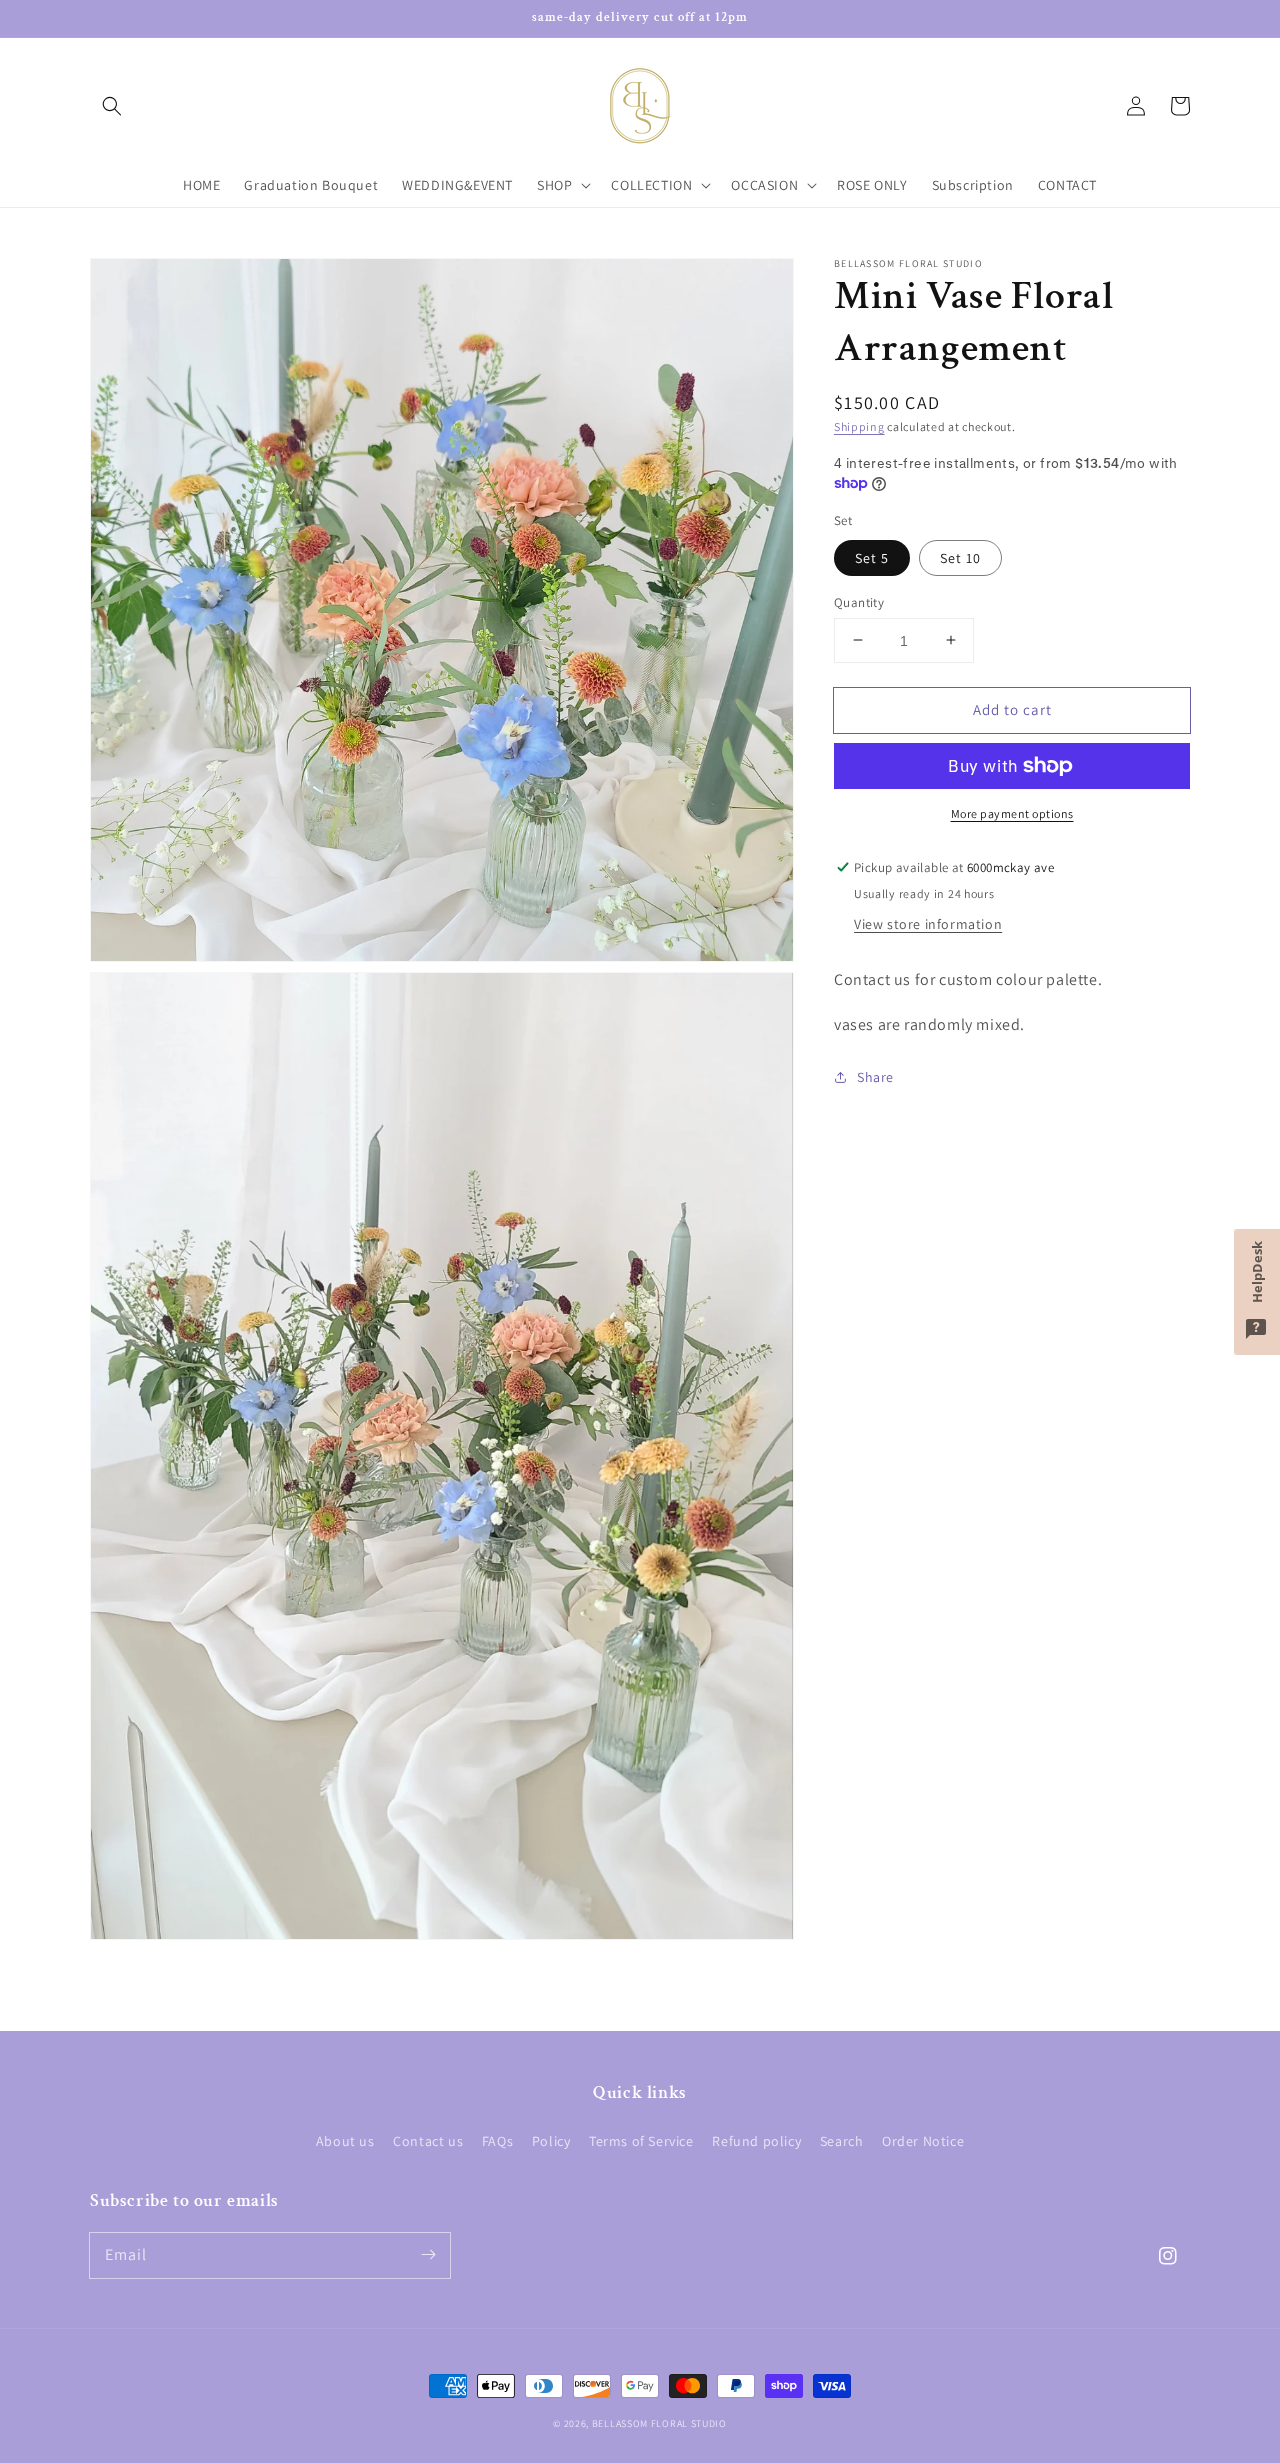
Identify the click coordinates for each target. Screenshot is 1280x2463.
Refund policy (756, 2141)
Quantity (859, 601)
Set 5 (872, 557)
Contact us (428, 2141)
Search (842, 2141)
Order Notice (923, 2141)
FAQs (497, 2141)
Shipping (859, 426)
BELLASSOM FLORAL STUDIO (659, 2423)
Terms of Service (641, 2141)
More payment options (1012, 813)
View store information (928, 924)
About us (345, 2141)
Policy (551, 2141)
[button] (112, 106)
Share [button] (875, 1076)
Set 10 (960, 557)
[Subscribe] (428, 2255)
